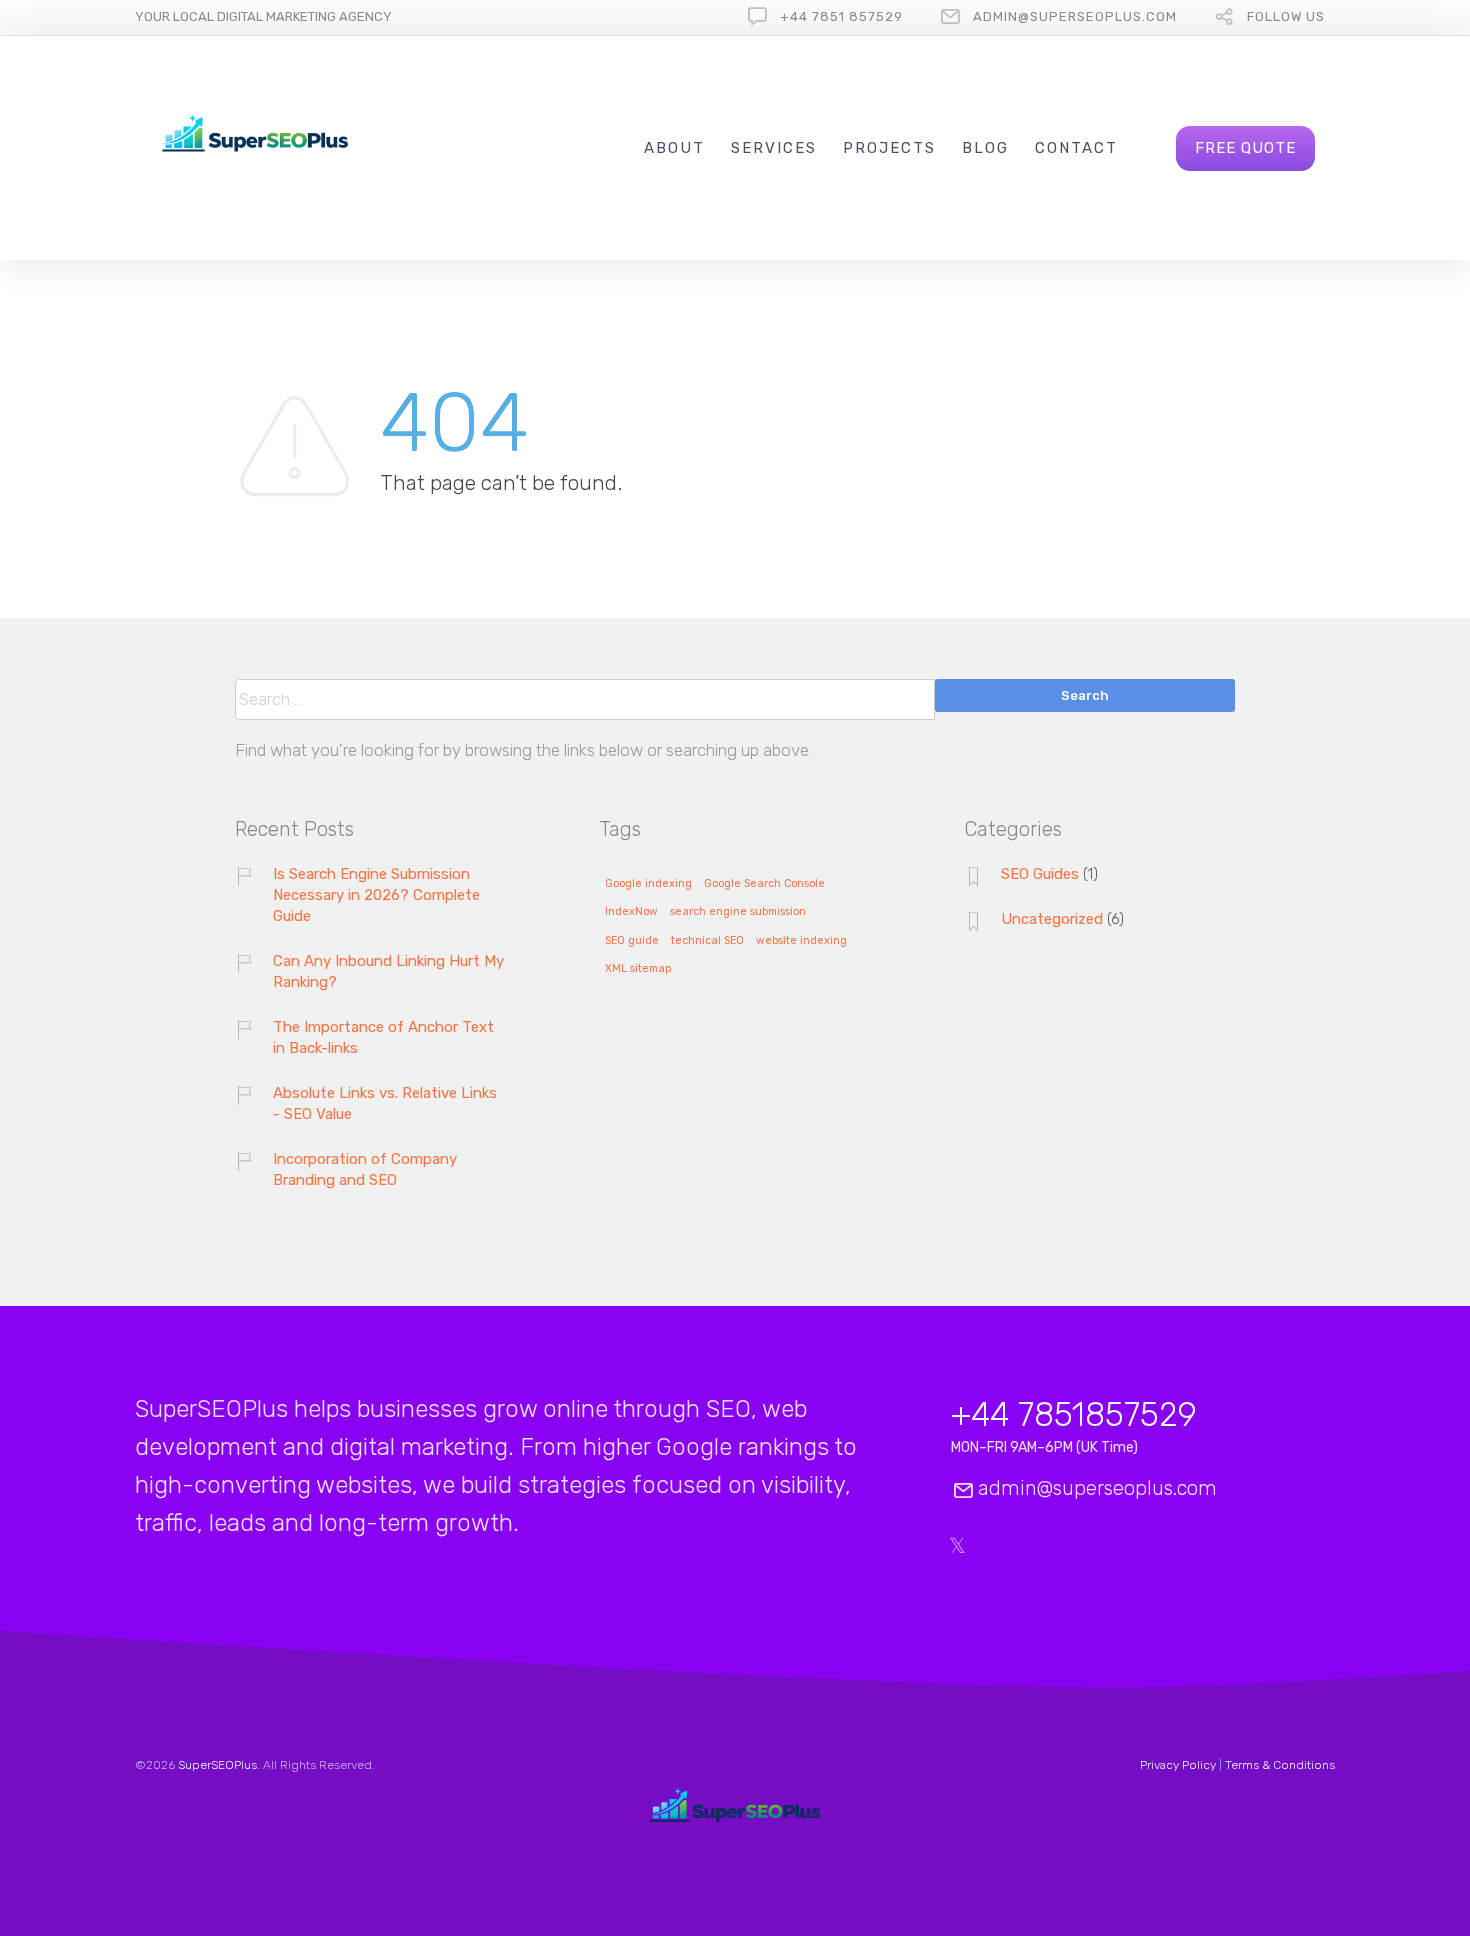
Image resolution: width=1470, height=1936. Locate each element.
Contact (1076, 148)
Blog (985, 148)
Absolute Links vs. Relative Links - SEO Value (385, 1103)
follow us (1286, 16)
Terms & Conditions (1280, 1765)
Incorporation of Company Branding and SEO (365, 1169)
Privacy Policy (1178, 1765)
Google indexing (648, 884)
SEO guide (632, 941)
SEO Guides (1040, 874)
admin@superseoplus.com (1075, 16)
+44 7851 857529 (841, 16)
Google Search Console (764, 884)
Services (774, 148)
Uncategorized (1052, 919)
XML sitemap (638, 969)
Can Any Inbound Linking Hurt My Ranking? (388, 971)
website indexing (801, 941)
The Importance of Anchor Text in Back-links (383, 1037)
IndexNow (631, 912)
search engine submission (738, 912)
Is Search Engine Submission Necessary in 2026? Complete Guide (376, 895)
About (674, 148)
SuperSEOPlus (217, 1765)
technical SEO (707, 941)
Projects (889, 148)
